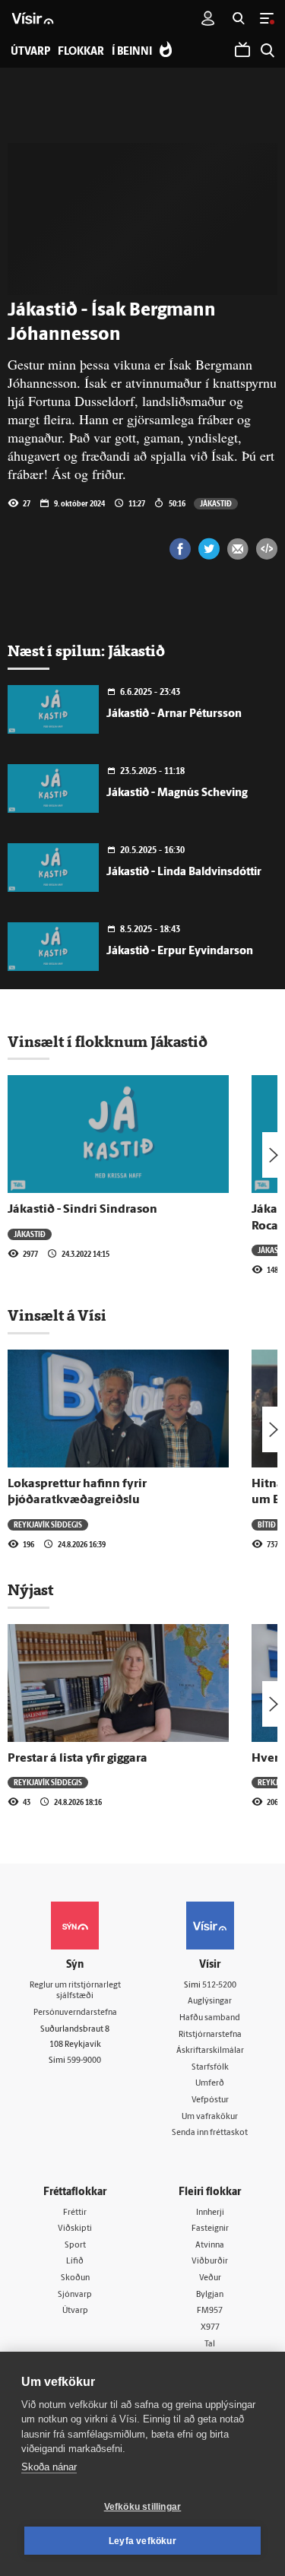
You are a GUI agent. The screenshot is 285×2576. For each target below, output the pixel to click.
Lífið (75, 2262)
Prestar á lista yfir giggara (78, 1759)
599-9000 (84, 2061)
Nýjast (30, 1590)
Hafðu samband (210, 2018)
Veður (210, 2278)
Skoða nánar (49, 2467)
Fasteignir (210, 2229)
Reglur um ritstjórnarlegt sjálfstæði (75, 1991)
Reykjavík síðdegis (48, 1524)
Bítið (267, 1524)
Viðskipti (75, 2229)
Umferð (210, 2084)
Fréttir (75, 2213)
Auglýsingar (210, 2002)
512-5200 (219, 1986)
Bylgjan (210, 2295)
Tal (210, 2344)
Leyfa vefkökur (142, 2541)
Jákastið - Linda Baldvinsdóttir (184, 872)
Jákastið (216, 503)
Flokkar (81, 52)
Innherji (210, 2213)
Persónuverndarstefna (75, 2013)
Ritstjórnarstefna (210, 2035)
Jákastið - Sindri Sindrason (82, 1210)
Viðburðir (210, 2262)
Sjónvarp (75, 2295)
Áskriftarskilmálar (210, 2051)
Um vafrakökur (210, 2117)
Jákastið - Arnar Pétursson (174, 714)
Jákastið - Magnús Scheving (177, 793)
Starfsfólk (210, 2068)
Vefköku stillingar (143, 2507)
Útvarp (75, 2311)
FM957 (210, 2311)
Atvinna (210, 2246)
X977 (210, 2328)
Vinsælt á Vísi (57, 1315)
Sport (75, 2246)
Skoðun (75, 2278)
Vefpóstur (210, 2100)
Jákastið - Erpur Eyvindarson (180, 952)
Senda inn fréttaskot (210, 2133)
